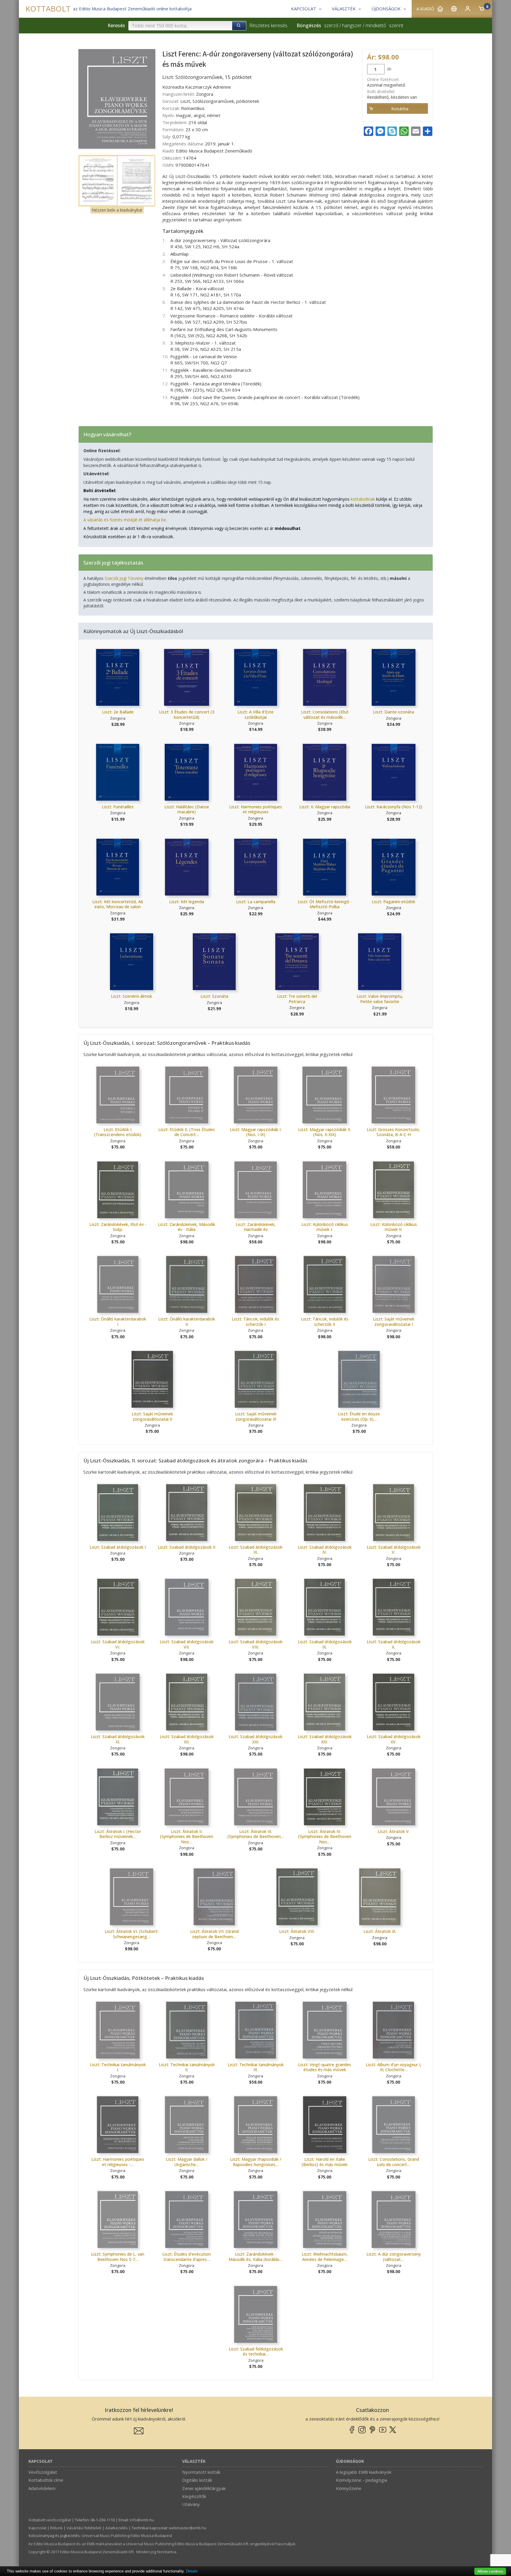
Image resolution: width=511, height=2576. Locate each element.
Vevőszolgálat (43, 2472)
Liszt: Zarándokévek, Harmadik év (256, 1227)
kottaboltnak (363, 499)
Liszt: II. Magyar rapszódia (325, 807)
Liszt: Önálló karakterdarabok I (118, 1322)
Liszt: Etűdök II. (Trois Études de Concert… (187, 1132)
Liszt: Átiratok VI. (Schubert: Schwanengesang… (132, 1934)
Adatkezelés (117, 2528)
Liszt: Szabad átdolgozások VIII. (256, 1644)
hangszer (352, 25)
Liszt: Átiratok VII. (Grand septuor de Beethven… (214, 1934)
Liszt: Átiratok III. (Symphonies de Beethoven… (256, 1834)
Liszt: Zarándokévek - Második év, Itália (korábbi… (256, 2257)
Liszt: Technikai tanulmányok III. (256, 2067)
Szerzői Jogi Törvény (124, 578)
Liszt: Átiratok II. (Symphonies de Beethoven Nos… (187, 1837)
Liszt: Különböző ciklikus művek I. (325, 1227)
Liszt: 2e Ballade (118, 712)
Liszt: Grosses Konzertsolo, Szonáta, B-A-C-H (393, 1132)
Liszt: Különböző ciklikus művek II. (394, 1227)
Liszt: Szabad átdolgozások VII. (187, 1644)
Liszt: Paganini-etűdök (393, 902)
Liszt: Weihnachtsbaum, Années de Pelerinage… (325, 2257)
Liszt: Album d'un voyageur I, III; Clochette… (394, 2067)
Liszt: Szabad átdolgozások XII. (187, 1739)
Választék (194, 2461)
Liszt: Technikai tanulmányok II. (187, 2067)
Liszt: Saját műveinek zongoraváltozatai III (256, 1416)
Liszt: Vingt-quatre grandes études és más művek (325, 2067)
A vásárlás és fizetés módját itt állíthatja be (125, 520)
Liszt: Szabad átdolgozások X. (394, 1644)
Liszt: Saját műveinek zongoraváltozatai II (152, 1416)
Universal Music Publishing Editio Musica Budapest (127, 2536)
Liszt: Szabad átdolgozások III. (256, 1550)
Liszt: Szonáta (214, 996)
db (389, 69)
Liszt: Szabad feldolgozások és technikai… (256, 2352)
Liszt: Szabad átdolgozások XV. (394, 1739)
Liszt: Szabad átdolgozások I (118, 1547)
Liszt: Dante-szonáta (393, 712)
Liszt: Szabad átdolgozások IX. (325, 1644)
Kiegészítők (194, 2496)
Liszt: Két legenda (187, 902)
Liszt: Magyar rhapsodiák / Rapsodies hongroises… (256, 2162)
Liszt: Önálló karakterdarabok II (187, 1322)
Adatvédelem (42, 2488)
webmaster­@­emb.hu (188, 2528)
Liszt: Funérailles (118, 807)
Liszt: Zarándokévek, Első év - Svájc (118, 1227)
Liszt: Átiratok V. (394, 1831)
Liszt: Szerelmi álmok (131, 996)
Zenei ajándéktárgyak (204, 2488)
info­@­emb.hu (142, 2520)
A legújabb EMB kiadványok (364, 2472)
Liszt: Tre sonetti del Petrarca (297, 999)
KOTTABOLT (48, 9)
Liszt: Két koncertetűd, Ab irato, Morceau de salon (118, 904)
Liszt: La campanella (256, 902)
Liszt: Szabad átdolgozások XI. (118, 1739)
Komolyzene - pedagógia (362, 2480)
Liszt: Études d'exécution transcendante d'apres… (187, 2257)
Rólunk (56, 2528)
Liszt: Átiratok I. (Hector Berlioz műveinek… (118, 1834)
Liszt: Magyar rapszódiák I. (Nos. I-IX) (256, 1132)
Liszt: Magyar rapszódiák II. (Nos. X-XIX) (325, 1132)
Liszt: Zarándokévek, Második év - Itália (187, 1227)
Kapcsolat (41, 2461)
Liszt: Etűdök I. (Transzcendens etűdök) (118, 1132)
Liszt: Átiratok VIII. (297, 1931)
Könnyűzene (349, 2488)
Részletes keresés (268, 25)
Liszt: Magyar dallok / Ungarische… (187, 2162)
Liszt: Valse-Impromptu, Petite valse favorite (380, 999)
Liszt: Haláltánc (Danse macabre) (187, 809)
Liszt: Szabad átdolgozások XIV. (325, 1739)
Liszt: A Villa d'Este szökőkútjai (256, 714)
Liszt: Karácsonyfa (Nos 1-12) (394, 807)
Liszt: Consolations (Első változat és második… (325, 714)
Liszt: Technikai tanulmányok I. (118, 2067)
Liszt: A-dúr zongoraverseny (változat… (394, 2257)
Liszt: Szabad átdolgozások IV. (325, 1550)
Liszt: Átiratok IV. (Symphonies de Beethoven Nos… (325, 1837)
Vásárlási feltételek (84, 2528)
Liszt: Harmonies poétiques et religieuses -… (118, 2162)
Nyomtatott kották (201, 2472)
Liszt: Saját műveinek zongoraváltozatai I (394, 1322)
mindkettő (376, 25)
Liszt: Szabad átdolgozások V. (394, 1550)
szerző (331, 25)
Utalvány (191, 2504)
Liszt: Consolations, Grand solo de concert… (394, 2162)
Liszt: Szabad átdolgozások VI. (118, 1644)
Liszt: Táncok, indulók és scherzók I (256, 1322)
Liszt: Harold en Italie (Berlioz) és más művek (325, 2162)
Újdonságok (350, 2461)
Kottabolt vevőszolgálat (50, 2520)
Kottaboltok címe (46, 2480)
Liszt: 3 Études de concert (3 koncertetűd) (187, 714)
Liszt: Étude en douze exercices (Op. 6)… (359, 1416)
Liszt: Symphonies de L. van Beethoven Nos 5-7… (118, 2257)
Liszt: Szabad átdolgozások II (187, 1547)
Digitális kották (197, 2480)
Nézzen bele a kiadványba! (117, 210)
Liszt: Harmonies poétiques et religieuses (256, 809)
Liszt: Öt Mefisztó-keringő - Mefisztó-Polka (325, 904)
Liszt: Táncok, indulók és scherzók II (325, 1322)
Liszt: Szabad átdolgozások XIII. (256, 1739)
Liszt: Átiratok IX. (380, 1931)
